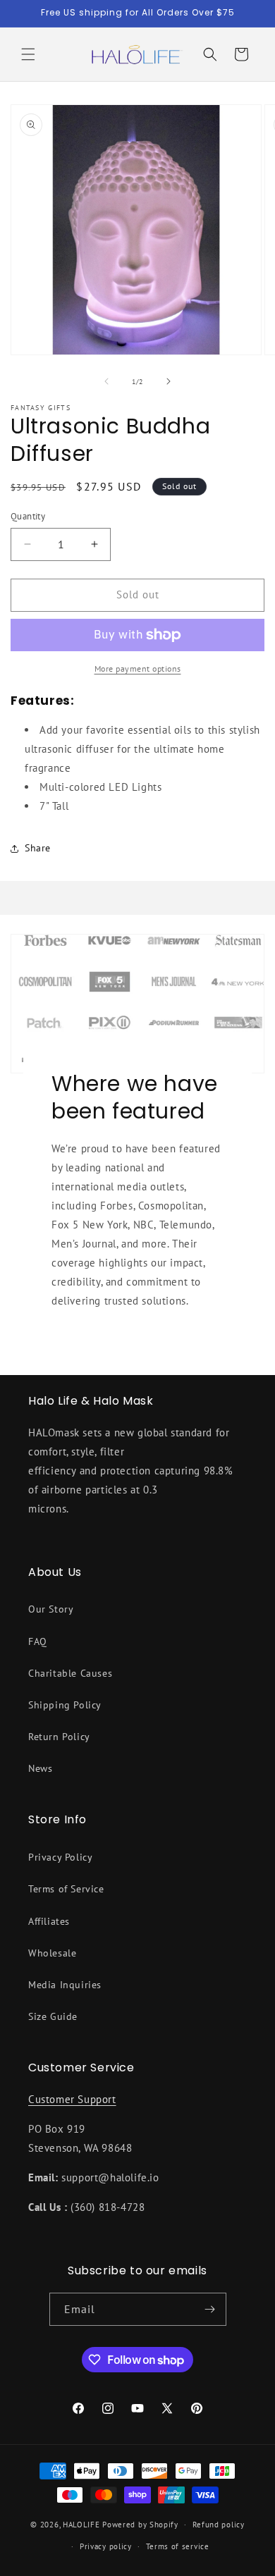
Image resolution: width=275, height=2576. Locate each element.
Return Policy (59, 1737)
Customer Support (72, 2099)
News (40, 1768)
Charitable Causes (70, 1673)
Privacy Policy (60, 1857)
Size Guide (53, 2016)
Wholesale (52, 1953)
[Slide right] (169, 381)
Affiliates (49, 1921)
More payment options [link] (138, 668)
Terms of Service (66, 1889)
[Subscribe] (210, 2309)
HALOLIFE (81, 2525)
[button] (28, 54)
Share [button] (38, 848)
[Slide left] (106, 381)
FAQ (38, 1641)
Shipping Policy (65, 1705)
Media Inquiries (65, 1985)
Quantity (28, 516)
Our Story (51, 1609)
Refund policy (219, 2525)
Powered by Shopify (140, 2525)
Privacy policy (106, 2546)
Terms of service (178, 2546)
